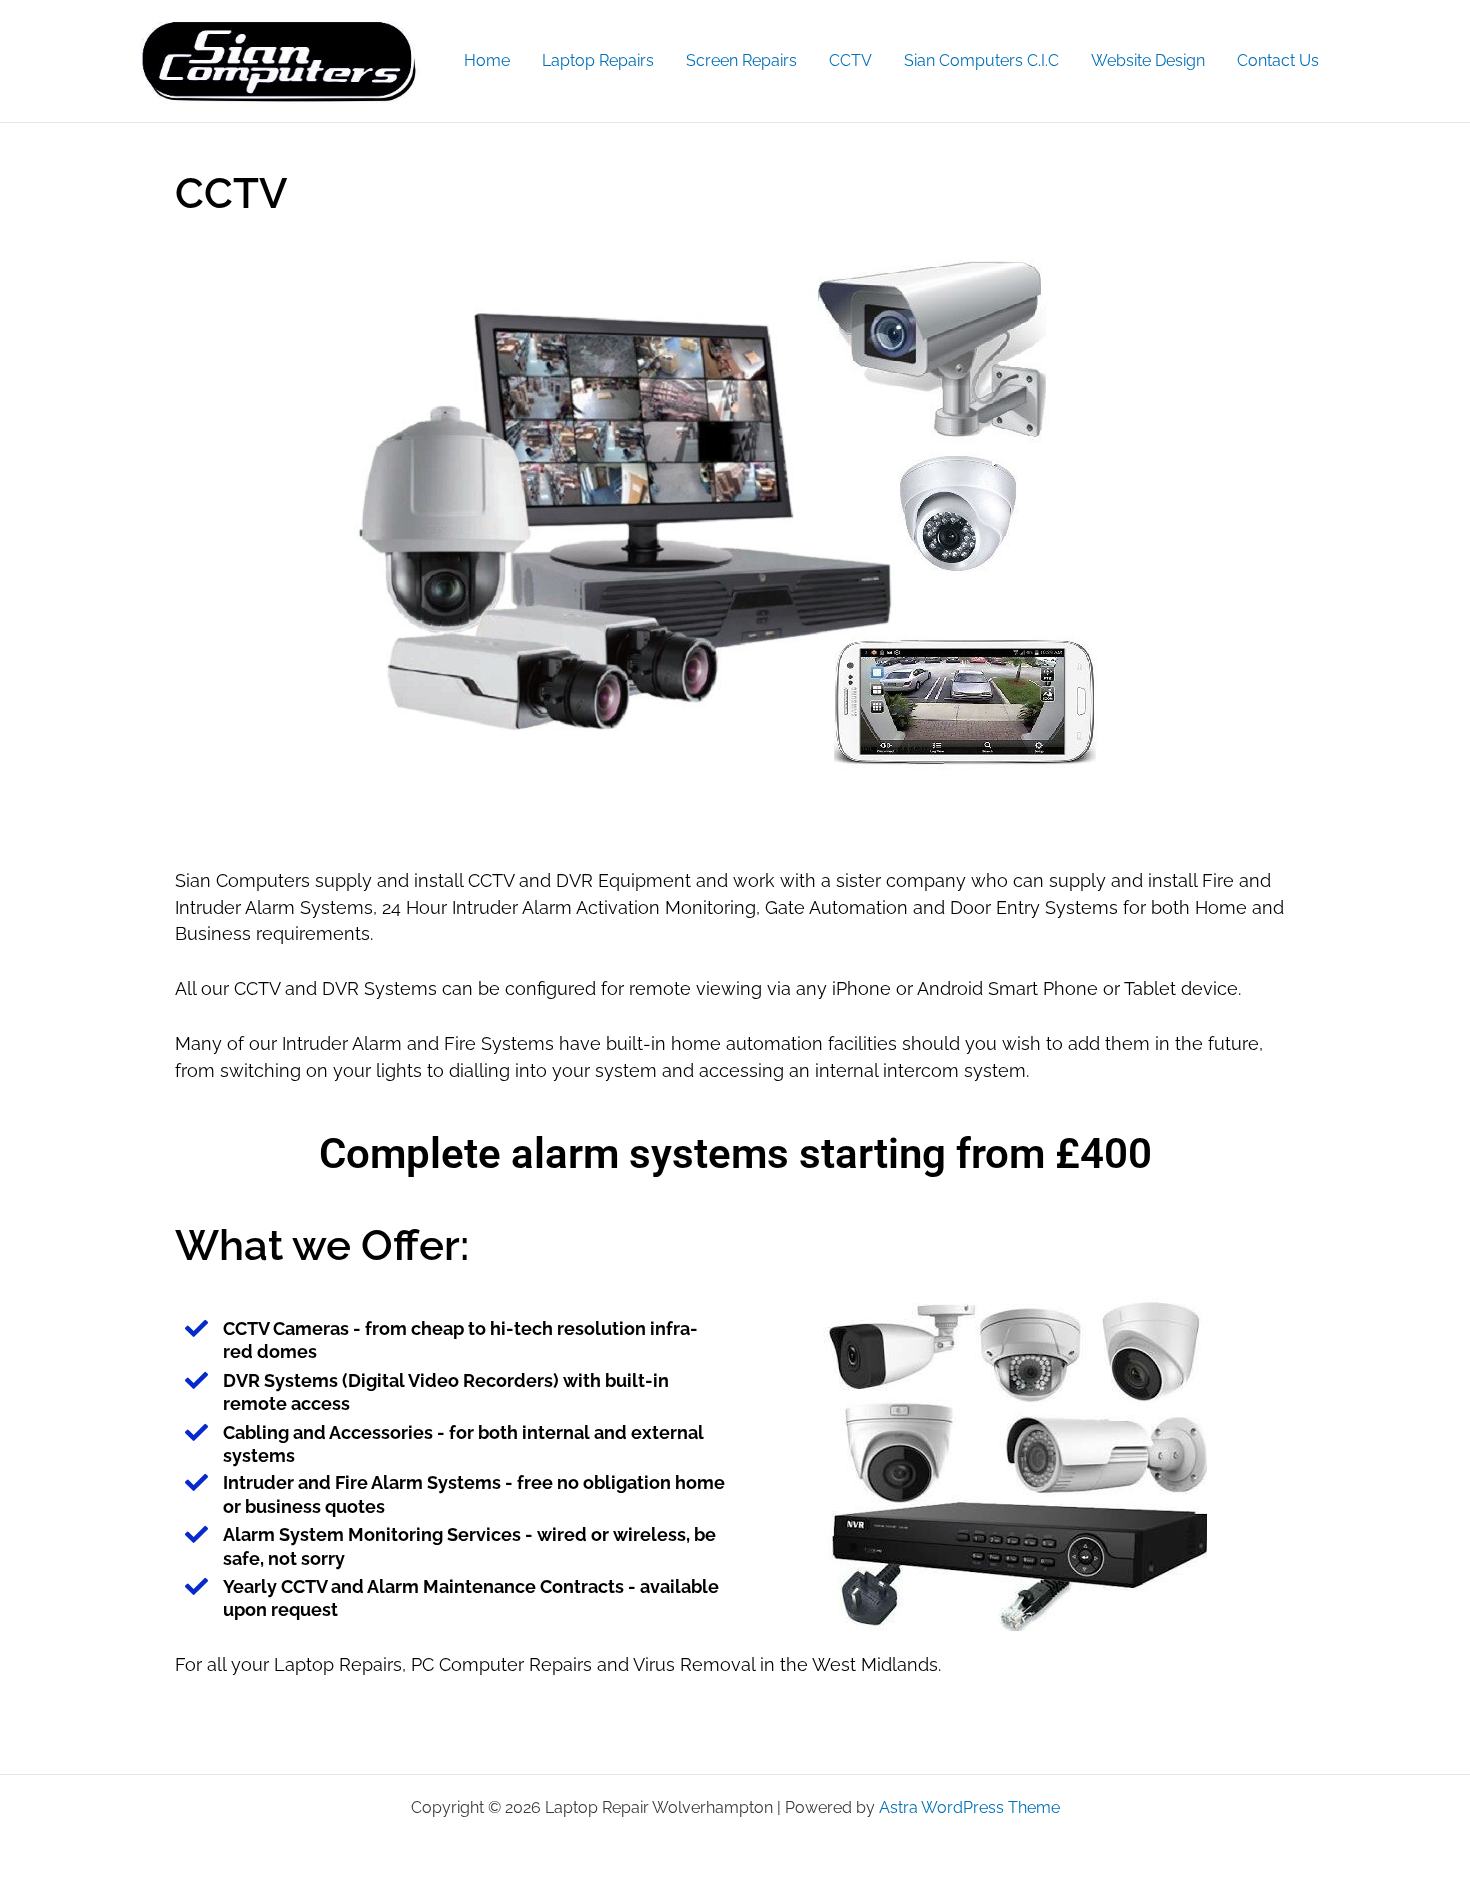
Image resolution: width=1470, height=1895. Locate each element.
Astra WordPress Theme (969, 1807)
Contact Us (1278, 60)
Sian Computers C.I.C (981, 60)
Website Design (1148, 60)
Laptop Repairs (598, 60)
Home (487, 60)
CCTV (850, 60)
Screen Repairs (741, 60)
